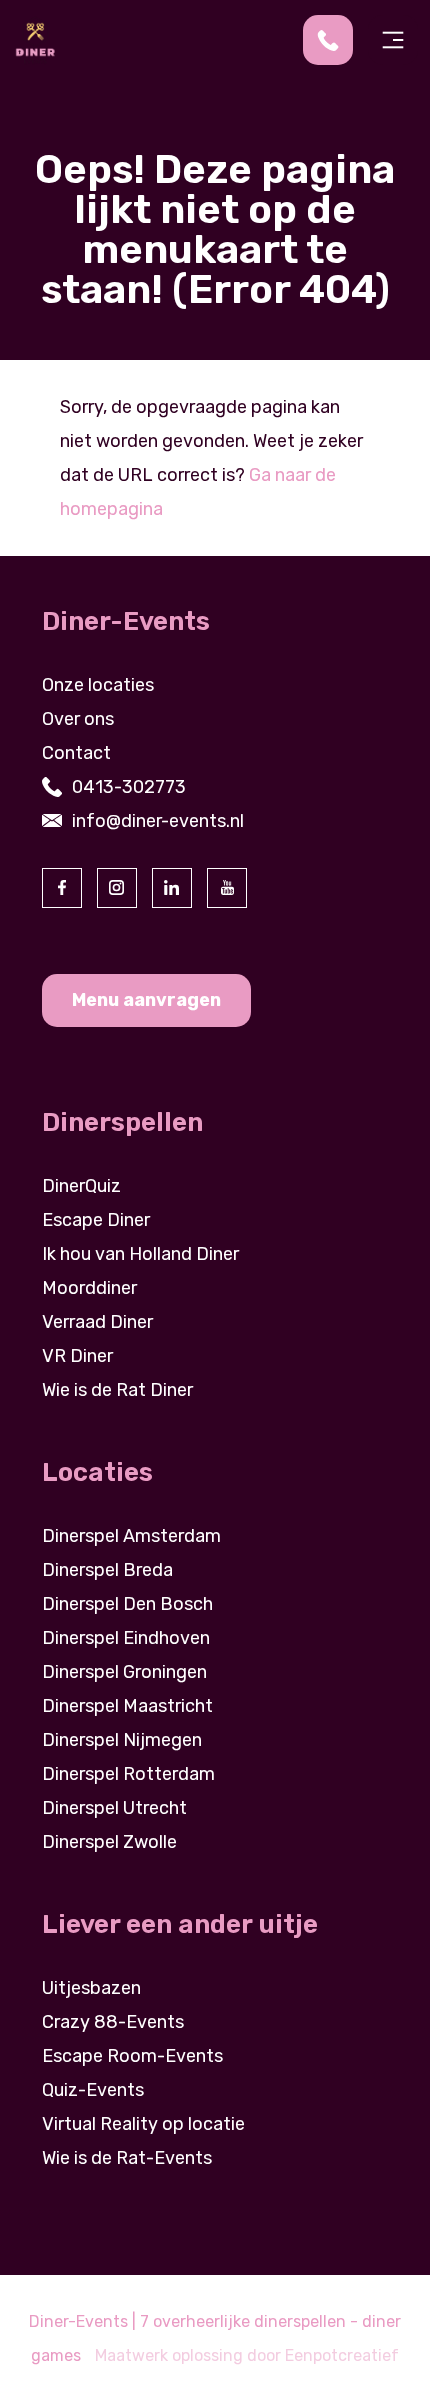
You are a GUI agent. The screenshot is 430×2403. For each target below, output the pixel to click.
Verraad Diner (97, 1322)
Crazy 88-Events (113, 2022)
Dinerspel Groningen (124, 1672)
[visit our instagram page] (117, 888)
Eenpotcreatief (342, 2355)
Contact (76, 753)
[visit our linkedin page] (172, 888)
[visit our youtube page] (227, 888)
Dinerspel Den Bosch (127, 1604)
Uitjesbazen (91, 1988)
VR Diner (77, 1356)
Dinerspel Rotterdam (128, 1774)
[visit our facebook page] (62, 888)
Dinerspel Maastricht (127, 1706)
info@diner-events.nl (158, 821)
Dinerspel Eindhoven (126, 1638)
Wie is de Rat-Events (127, 2158)
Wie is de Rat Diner (117, 1390)
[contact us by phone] (335, 40)
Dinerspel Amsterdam (131, 1536)
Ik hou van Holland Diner (140, 1254)
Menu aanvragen (146, 1000)
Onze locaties (98, 685)
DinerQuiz (81, 1186)
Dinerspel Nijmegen (122, 1740)
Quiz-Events (93, 2090)
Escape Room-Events (132, 2056)
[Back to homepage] (35, 39)
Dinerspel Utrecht (114, 1808)
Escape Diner (96, 1220)
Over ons (78, 719)
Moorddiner (89, 1288)
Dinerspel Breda (107, 1570)
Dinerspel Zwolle (109, 1842)
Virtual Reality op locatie (143, 2124)
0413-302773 (129, 787)
